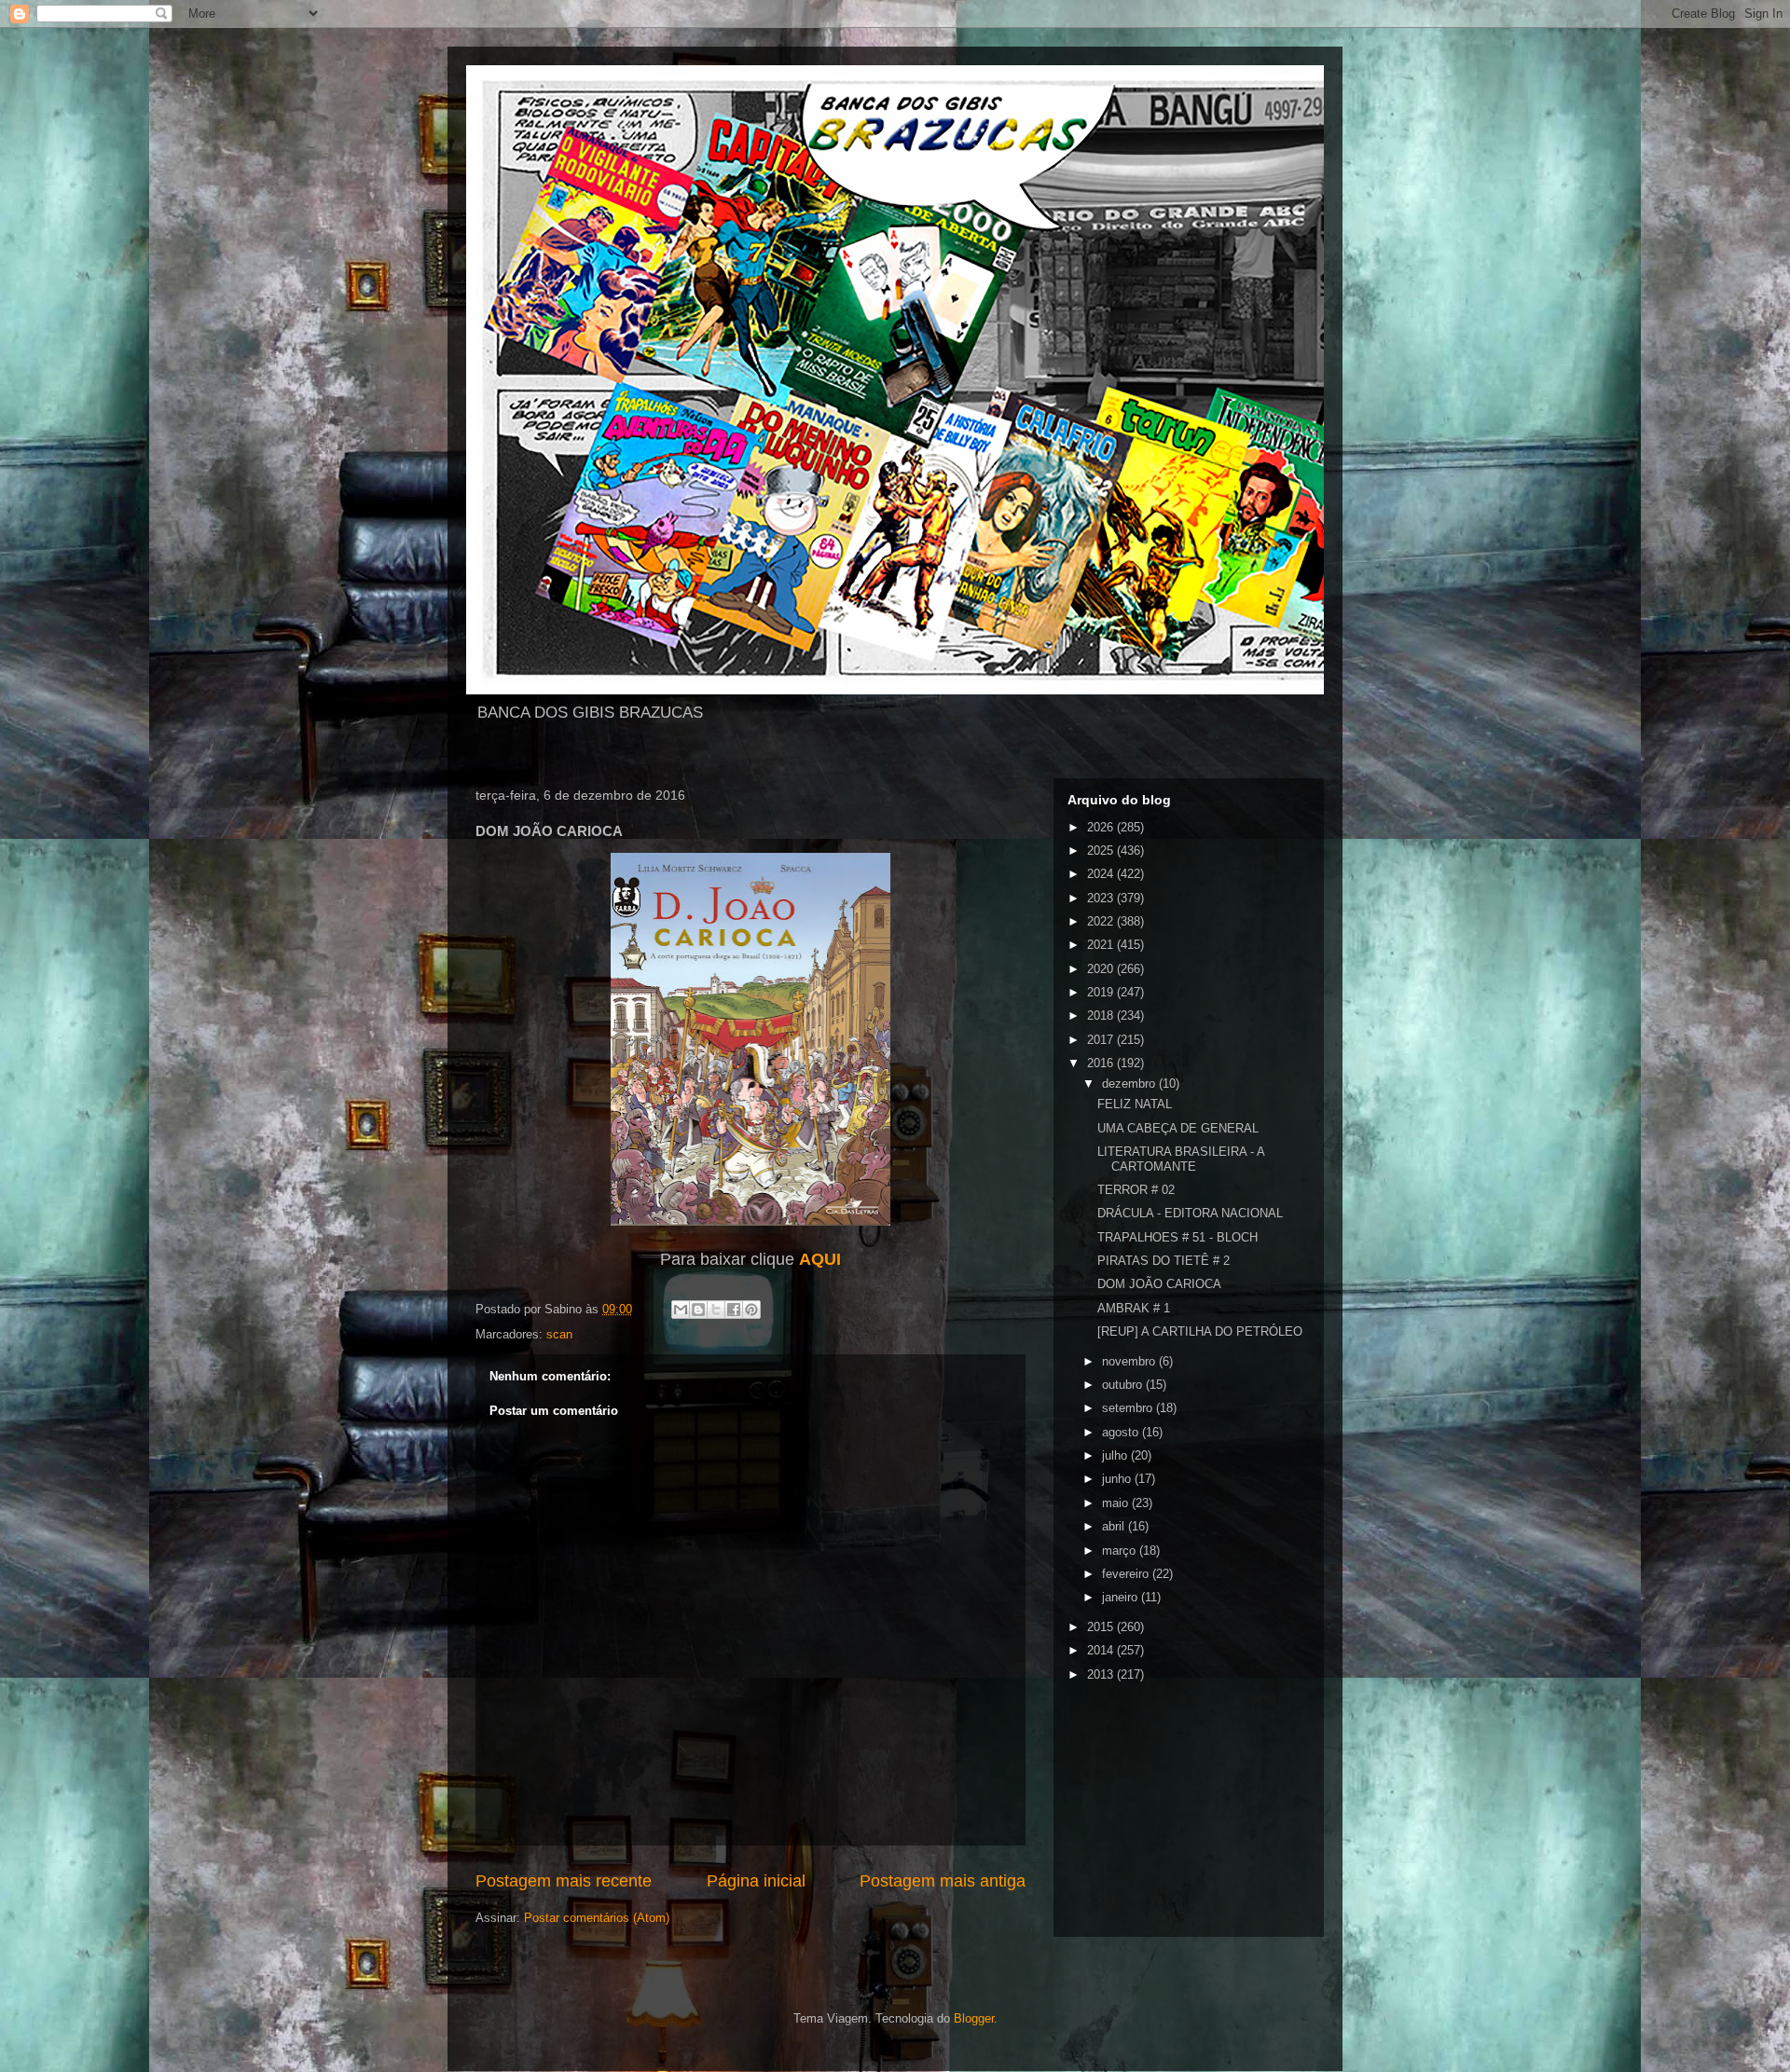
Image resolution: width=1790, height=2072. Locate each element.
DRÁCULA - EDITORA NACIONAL (1190, 1213)
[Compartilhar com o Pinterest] (751, 1310)
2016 (1102, 1063)
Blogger (974, 2018)
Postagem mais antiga (943, 1881)
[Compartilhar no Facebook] (734, 1310)
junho (1118, 1479)
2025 (1102, 851)
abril (1115, 1526)
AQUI (820, 1259)
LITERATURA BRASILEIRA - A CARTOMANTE (1181, 1159)
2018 (1102, 1015)
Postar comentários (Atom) (597, 1918)
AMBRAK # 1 (1134, 1308)
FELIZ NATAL (1135, 1104)
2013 (1102, 1674)
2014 (1102, 1650)
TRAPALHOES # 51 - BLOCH (1177, 1237)
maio (1117, 1503)
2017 (1102, 1040)
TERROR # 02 (1136, 1190)
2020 (1102, 969)
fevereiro (1127, 1574)
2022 (1102, 921)
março (1121, 1551)
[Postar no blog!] (698, 1310)
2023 (1102, 898)
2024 (1102, 874)
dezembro (1130, 1084)
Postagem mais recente (564, 1881)
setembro (1129, 1408)
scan (559, 1334)
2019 (1102, 992)
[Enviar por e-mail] (681, 1310)
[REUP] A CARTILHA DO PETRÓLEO (1200, 1331)
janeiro (1122, 1597)
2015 (1102, 1627)
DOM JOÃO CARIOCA (1159, 1284)
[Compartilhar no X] (716, 1310)
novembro (1130, 1361)
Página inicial (756, 1881)
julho (1116, 1455)
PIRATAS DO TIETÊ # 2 (1163, 1261)
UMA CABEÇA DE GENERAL (1178, 1128)
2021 (1102, 945)
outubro (1124, 1385)
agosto (1122, 1432)
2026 (1102, 827)
